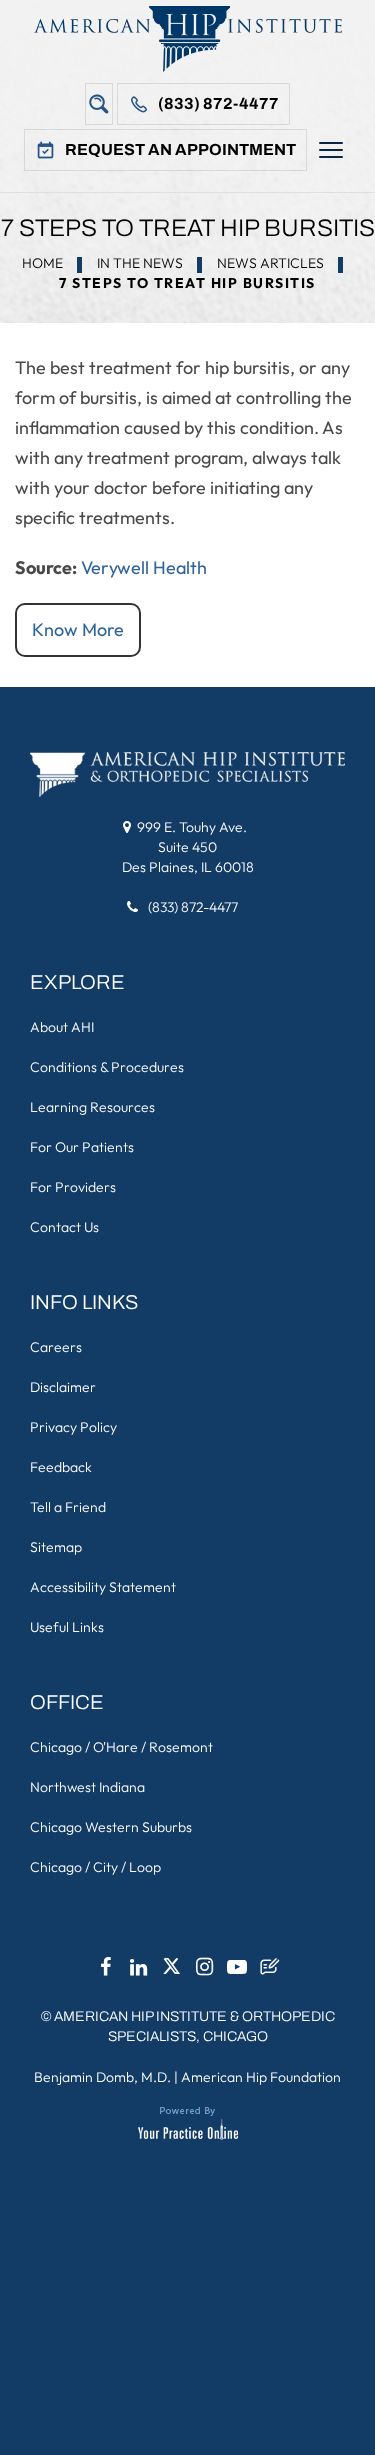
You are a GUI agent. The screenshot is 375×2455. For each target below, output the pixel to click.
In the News (140, 263)
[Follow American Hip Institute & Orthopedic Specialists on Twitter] (171, 1972)
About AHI (62, 1027)
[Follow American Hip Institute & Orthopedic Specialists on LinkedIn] (138, 1972)
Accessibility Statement (103, 1587)
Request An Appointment (180, 149)
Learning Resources (92, 1107)
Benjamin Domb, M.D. (102, 2077)
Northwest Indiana (87, 1787)
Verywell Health (144, 567)
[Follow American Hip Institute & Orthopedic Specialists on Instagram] (204, 1972)
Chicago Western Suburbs (111, 1827)
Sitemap (56, 1547)
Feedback (61, 1467)
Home (42, 263)
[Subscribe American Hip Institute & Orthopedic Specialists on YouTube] (237, 1972)
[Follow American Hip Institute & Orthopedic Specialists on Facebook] (105, 1972)
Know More (78, 629)
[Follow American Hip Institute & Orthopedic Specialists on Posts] (270, 1972)
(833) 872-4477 (218, 103)
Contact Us (64, 1227)
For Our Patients (82, 1147)
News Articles (270, 263)
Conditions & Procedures (107, 1067)
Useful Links (67, 1627)
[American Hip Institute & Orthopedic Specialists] (187, 38)
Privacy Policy (73, 1427)
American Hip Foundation (261, 2077)
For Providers (73, 1187)
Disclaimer (63, 1387)
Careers (56, 1347)
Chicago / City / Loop (95, 1867)
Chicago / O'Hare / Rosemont (121, 1747)
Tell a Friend (68, 1507)
